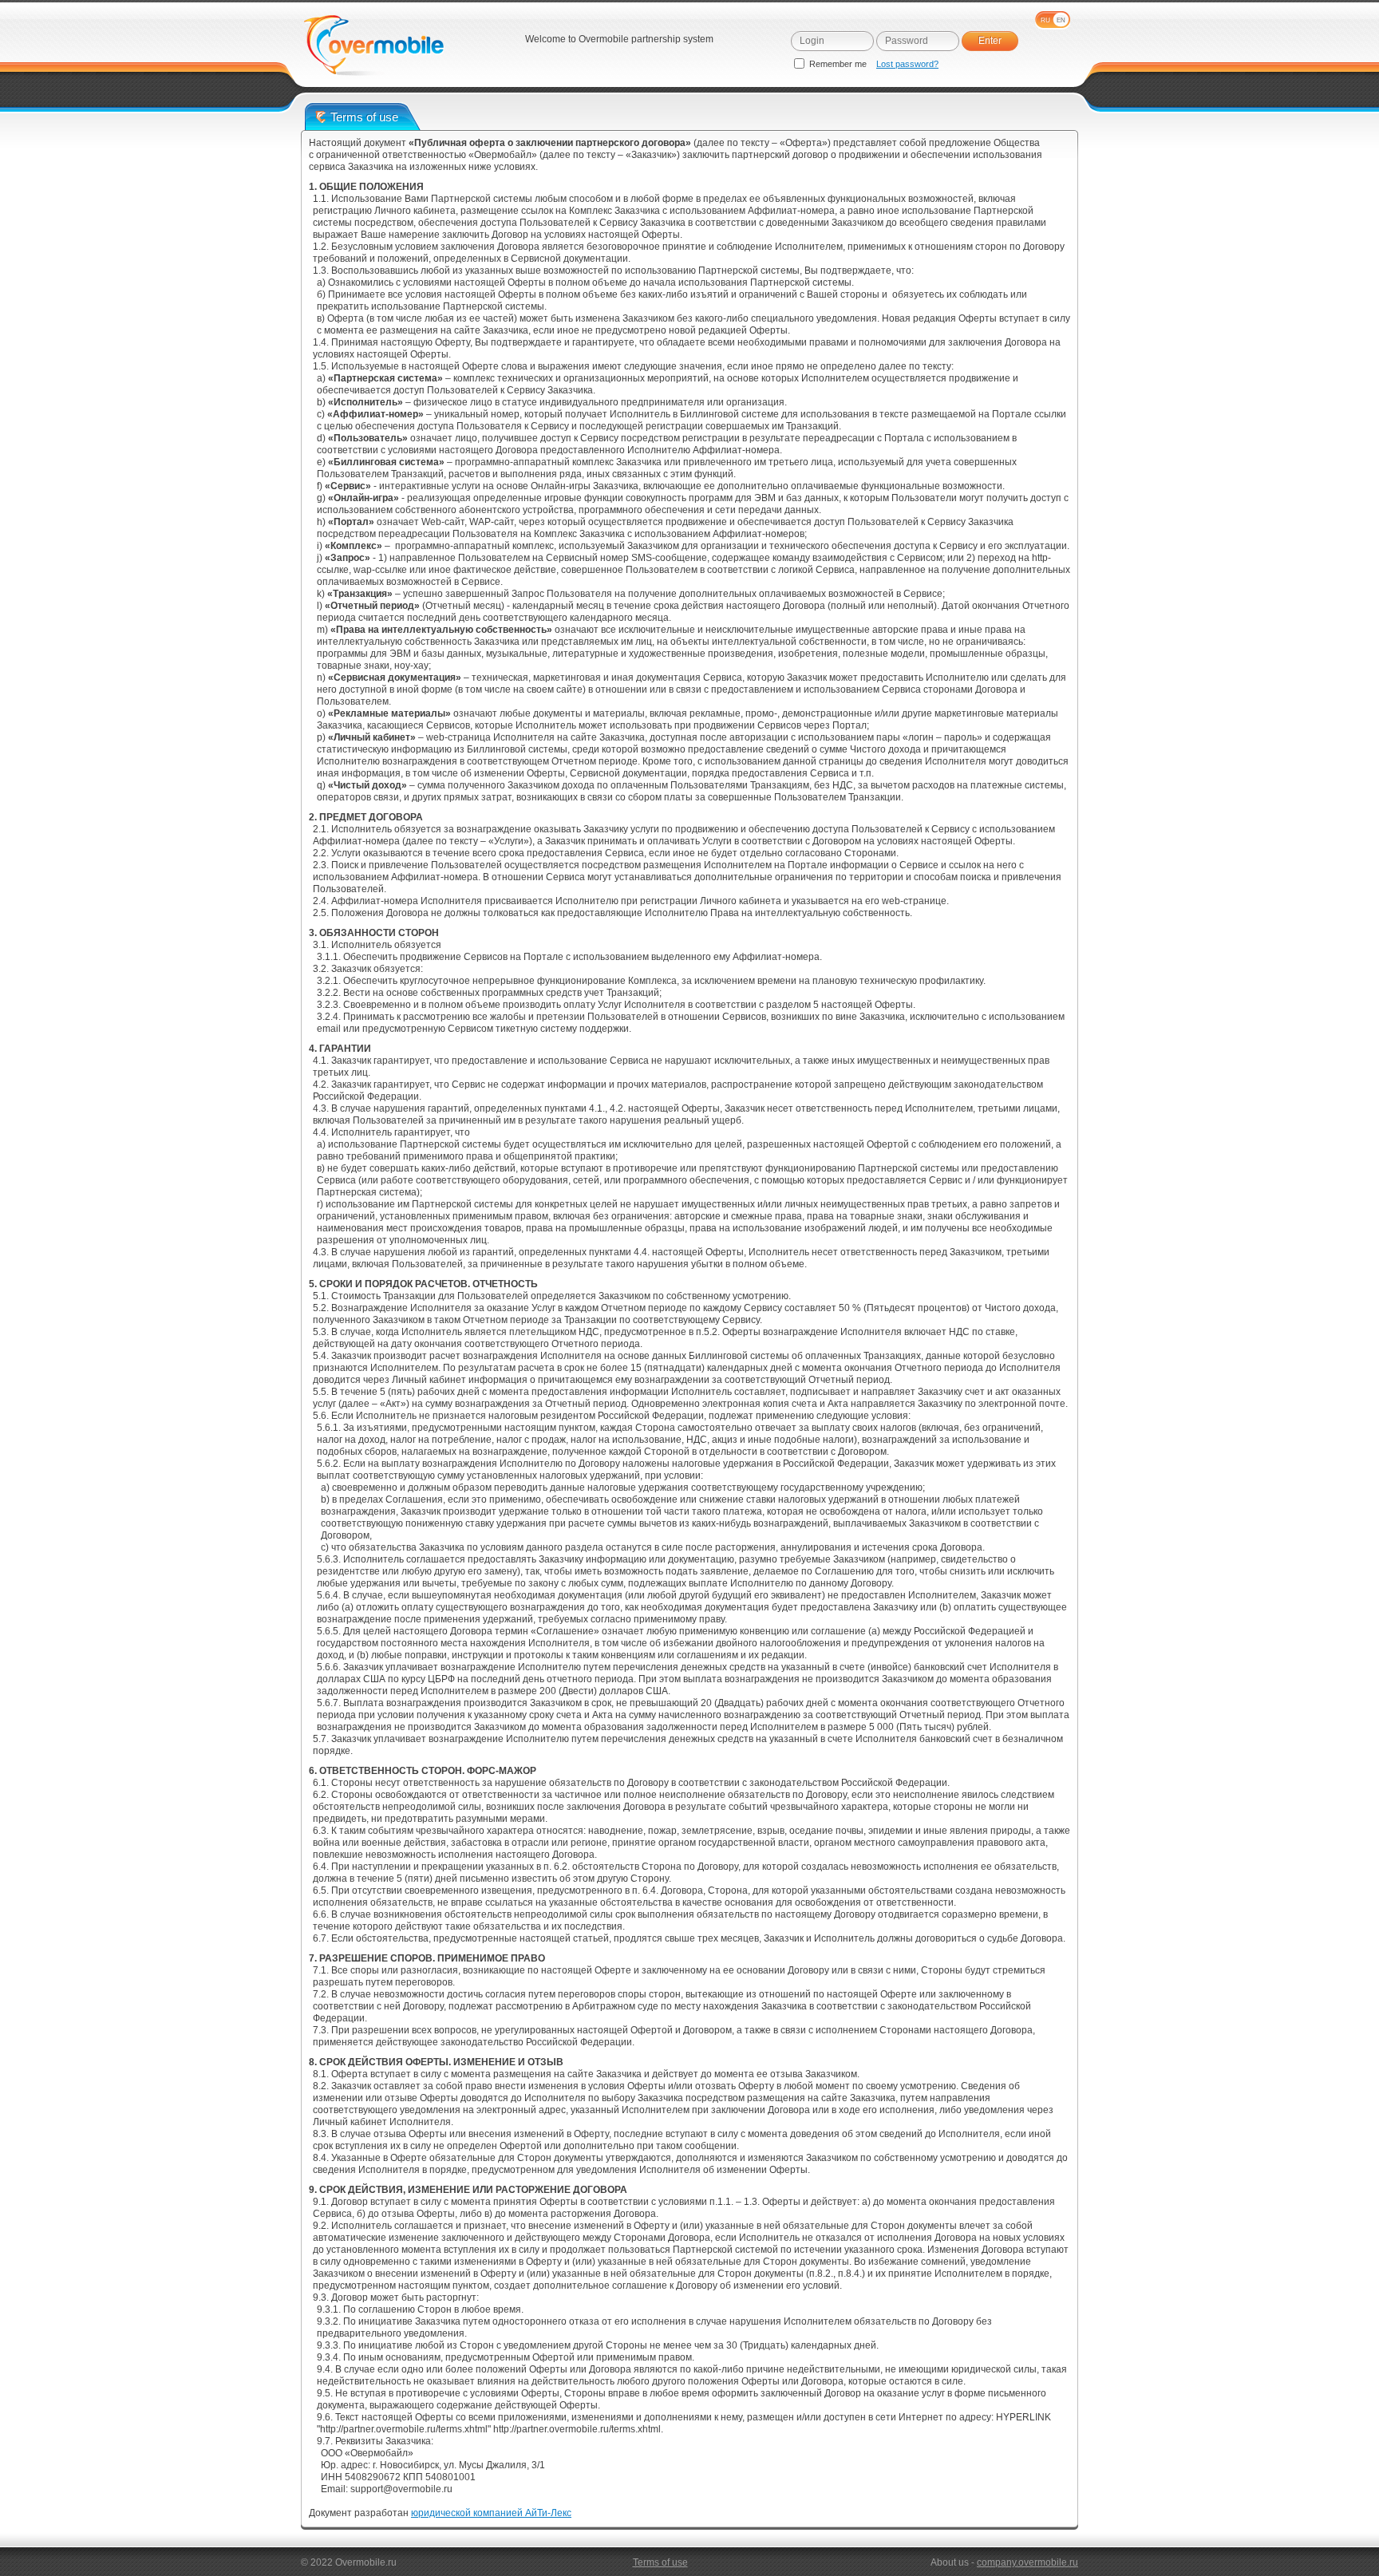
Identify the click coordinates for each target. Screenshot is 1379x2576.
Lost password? (907, 64)
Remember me (838, 64)
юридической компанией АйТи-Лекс (491, 2513)
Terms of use (660, 2562)
